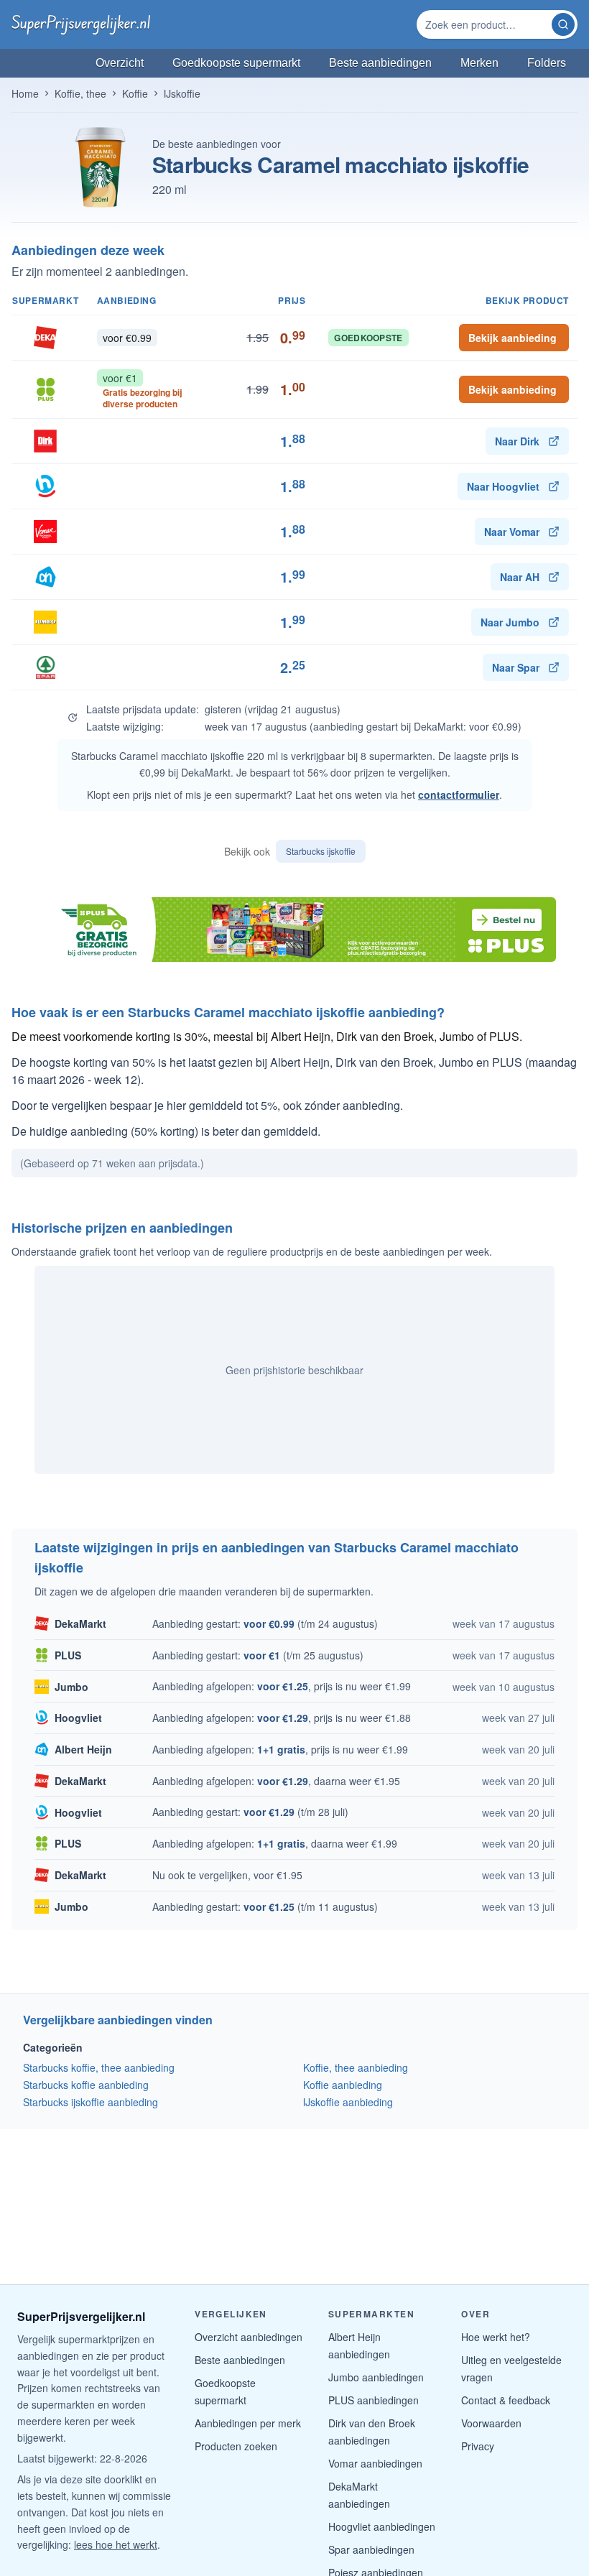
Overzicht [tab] (120, 63)
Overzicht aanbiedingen (249, 2337)
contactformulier (459, 794)
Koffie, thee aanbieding (356, 2067)
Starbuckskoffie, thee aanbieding (99, 2067)
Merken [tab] (479, 63)
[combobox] (486, 24)
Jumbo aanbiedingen (376, 2377)
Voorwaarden (491, 2423)
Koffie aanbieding (343, 2085)
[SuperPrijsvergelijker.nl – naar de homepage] (81, 24)
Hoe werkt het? (496, 2337)
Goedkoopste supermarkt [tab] (236, 63)
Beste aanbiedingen (240, 2360)
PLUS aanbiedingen (374, 2400)
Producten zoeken (236, 2446)
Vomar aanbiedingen (375, 2463)
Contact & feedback (506, 2400)
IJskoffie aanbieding (348, 2102)
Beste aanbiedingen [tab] (380, 63)
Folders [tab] (547, 63)
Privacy (478, 2446)
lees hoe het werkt (116, 2544)
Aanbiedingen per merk (248, 2423)
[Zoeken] (563, 24)
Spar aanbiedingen (371, 2549)
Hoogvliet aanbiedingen (382, 2526)
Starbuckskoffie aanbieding (86, 2085)
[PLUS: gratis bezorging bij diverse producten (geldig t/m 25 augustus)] (294, 930)
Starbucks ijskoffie (321, 851)
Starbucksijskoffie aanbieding (91, 2102)
